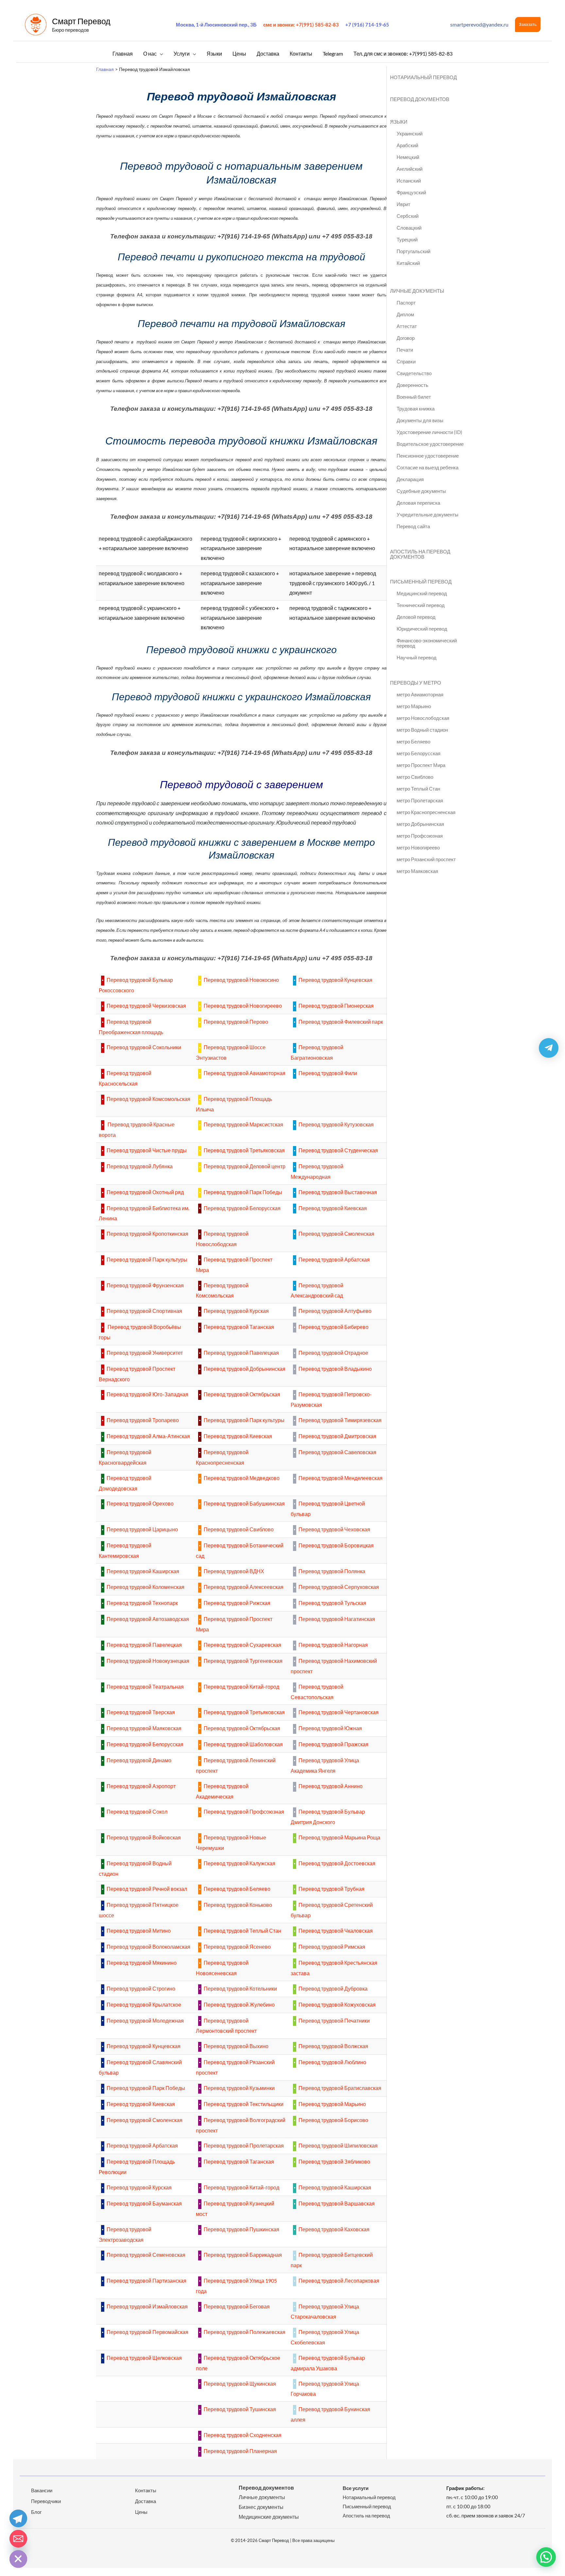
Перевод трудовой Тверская (141, 1712)
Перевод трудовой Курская (236, 1311)
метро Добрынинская (420, 824)
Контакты (146, 2490)
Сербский (408, 216)
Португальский (413, 251)
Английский (410, 169)
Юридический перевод (422, 629)
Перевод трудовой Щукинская (240, 2384)
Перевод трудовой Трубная (332, 1889)
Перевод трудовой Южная (330, 1728)
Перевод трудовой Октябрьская (242, 1394)
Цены (141, 2512)
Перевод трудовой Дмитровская (337, 1436)
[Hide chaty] (18, 2559)
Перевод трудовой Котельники (240, 1988)
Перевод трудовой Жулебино (239, 2004)
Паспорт (406, 303)
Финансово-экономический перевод (427, 643)
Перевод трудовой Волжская (333, 2046)
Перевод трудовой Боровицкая (336, 1545)
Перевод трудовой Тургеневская (243, 1661)
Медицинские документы (269, 2517)
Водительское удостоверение (430, 444)
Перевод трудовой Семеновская (146, 2255)
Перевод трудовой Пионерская (336, 1006)
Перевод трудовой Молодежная (145, 2020)
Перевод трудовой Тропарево (143, 1420)
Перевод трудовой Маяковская (144, 1728)
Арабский (407, 145)
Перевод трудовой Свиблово (239, 1529)
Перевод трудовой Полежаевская (245, 2332)
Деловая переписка (418, 503)
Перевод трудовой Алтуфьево (335, 1311)
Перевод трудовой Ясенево (237, 1947)
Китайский (408, 263)
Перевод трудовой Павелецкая (241, 1353)
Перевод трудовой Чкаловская (336, 1931)
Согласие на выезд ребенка (428, 467)
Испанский (409, 181)
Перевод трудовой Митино (139, 1931)
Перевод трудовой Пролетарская (244, 2145)
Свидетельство (414, 373)
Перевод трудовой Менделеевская (341, 1478)
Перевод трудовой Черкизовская (146, 1006)
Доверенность (412, 385)
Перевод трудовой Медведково (242, 1478)
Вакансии (42, 2490)
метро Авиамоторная (420, 694)
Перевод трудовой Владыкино (335, 1369)
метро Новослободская (423, 718)
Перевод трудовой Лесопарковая (339, 2280)
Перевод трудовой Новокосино (241, 980)
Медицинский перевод (422, 593)
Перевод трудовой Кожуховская (337, 2004)
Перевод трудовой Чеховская (334, 1529)
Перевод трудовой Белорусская (242, 1208)
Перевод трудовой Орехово (140, 1503)
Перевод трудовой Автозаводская (148, 1619)
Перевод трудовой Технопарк (142, 1603)
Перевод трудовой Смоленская (336, 1234)
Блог (36, 2512)
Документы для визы (420, 420)
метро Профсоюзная (420, 836)
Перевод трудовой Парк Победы (243, 1192)
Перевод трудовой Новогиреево (243, 1006)
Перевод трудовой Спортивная (144, 1311)
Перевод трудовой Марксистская (243, 1124)
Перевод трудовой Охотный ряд (145, 1192)
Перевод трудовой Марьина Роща (339, 1837)
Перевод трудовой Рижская (237, 1603)
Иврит (403, 204)
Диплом (405, 314)
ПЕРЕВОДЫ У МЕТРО (416, 683)
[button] (528, 25)
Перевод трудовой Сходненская (243, 2435)
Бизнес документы (261, 2507)
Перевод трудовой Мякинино (142, 1963)
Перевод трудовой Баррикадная (243, 2255)
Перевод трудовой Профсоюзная (244, 1811)
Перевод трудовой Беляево (237, 1889)
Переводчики (46, 2501)
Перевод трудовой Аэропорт (141, 1786)
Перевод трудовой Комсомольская (148, 1099)
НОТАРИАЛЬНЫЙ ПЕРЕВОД (423, 77)
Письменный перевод (367, 2506)
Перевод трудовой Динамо (139, 1760)
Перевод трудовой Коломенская (146, 1587)
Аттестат (407, 326)
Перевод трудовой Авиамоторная (245, 1073)
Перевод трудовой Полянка (332, 1571)
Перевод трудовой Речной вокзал (147, 1889)
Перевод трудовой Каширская (143, 1571)
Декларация (410, 479)
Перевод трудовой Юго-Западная (147, 1394)
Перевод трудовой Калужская (240, 1863)
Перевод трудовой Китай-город (241, 1687)
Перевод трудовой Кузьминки (239, 2088)
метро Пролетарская (420, 800)
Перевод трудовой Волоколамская (148, 1947)
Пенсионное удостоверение (428, 456)
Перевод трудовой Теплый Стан (242, 1931)
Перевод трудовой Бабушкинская (244, 1503)
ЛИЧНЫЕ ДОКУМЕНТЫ (417, 291)
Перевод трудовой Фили (328, 1073)
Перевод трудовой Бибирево (334, 1327)
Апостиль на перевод (366, 2515)
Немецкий (408, 157)
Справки (406, 361)
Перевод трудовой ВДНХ (234, 1571)
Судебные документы (421, 491)
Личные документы (262, 2497)
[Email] (18, 2539)
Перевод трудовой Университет (145, 1353)
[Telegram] (18, 2518)
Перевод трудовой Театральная (145, 1687)
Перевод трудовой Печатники (334, 2020)
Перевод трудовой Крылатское (144, 2004)
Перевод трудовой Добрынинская (245, 1369)
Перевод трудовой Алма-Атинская (148, 1436)
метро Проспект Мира (421, 765)
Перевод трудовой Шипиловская (338, 2145)
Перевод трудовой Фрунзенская (145, 1285)
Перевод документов (266, 2488)
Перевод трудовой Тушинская (240, 2409)
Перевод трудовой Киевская (333, 1208)
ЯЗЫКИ (399, 122)
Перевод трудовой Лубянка (140, 1166)
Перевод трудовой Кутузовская (336, 1124)
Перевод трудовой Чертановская (339, 1712)
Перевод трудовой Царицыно (142, 1529)
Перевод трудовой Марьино (332, 2104)
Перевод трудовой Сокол (137, 1811)
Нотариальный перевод (369, 2497)
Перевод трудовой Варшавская (337, 2203)
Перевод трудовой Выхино (236, 2046)
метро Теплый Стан (418, 789)
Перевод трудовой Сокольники (144, 1047)
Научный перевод (417, 657)
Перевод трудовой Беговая (237, 2306)
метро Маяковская (417, 871)
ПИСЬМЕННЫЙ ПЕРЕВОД (421, 582)
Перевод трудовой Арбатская (334, 1259)
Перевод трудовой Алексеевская (244, 1587)
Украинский (410, 133)
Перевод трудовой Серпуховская (339, 1587)
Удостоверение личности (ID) (429, 432)
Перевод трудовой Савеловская (337, 1452)
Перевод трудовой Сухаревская (242, 1645)
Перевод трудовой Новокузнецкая (148, 1661)
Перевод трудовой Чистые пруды (147, 1150)
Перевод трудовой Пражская (334, 1744)
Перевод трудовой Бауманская (144, 2203)
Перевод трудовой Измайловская (147, 2306)
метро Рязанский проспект (426, 859)
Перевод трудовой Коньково (238, 1905)
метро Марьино (414, 706)
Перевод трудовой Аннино (331, 1786)
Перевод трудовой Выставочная (338, 1192)
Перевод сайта (413, 526)
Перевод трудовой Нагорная (333, 1645)
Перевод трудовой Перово (236, 1022)
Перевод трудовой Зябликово (334, 2161)
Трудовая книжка (416, 409)
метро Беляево (413, 741)
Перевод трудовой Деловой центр (245, 1166)
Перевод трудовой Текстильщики (244, 2104)
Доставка (146, 2501)
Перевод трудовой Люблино (332, 2062)
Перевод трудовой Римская (332, 1947)
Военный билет (414, 397)
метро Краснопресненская (426, 812)
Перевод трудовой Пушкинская (241, 2229)
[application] (160, 53)
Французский (411, 192)
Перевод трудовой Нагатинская (337, 1619)
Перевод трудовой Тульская (332, 1603)
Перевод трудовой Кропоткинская (147, 1234)
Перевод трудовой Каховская (334, 2229)
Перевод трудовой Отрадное (333, 1353)
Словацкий (409, 228)
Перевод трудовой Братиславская (340, 2088)
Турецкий (407, 239)
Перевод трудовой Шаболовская (243, 1744)
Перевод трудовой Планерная (240, 2451)
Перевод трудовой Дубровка (333, 1988)
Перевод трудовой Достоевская (337, 1863)
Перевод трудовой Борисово (333, 2120)
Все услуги (356, 2488)
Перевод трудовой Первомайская (147, 2332)
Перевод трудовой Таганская (239, 1327)
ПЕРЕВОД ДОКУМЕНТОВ (420, 99)
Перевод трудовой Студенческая (338, 1150)
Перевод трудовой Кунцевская (335, 980)
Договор (406, 338)
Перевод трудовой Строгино (141, 1988)
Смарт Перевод (81, 21)
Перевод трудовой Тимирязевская (340, 1420)
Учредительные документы (428, 514)
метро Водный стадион (422, 730)
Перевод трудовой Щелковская (144, 2358)
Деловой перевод (416, 617)
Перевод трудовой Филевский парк (341, 1022)
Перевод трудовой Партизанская (146, 2280)
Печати (405, 350)
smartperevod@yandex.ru (479, 24)
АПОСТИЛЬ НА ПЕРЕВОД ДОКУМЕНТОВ (420, 554)
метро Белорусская (419, 753)
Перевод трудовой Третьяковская (244, 1150)
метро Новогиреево (418, 847)
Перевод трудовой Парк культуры (147, 1259)
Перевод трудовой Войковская (144, 1837)
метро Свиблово (415, 777)
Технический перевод (421, 605)
